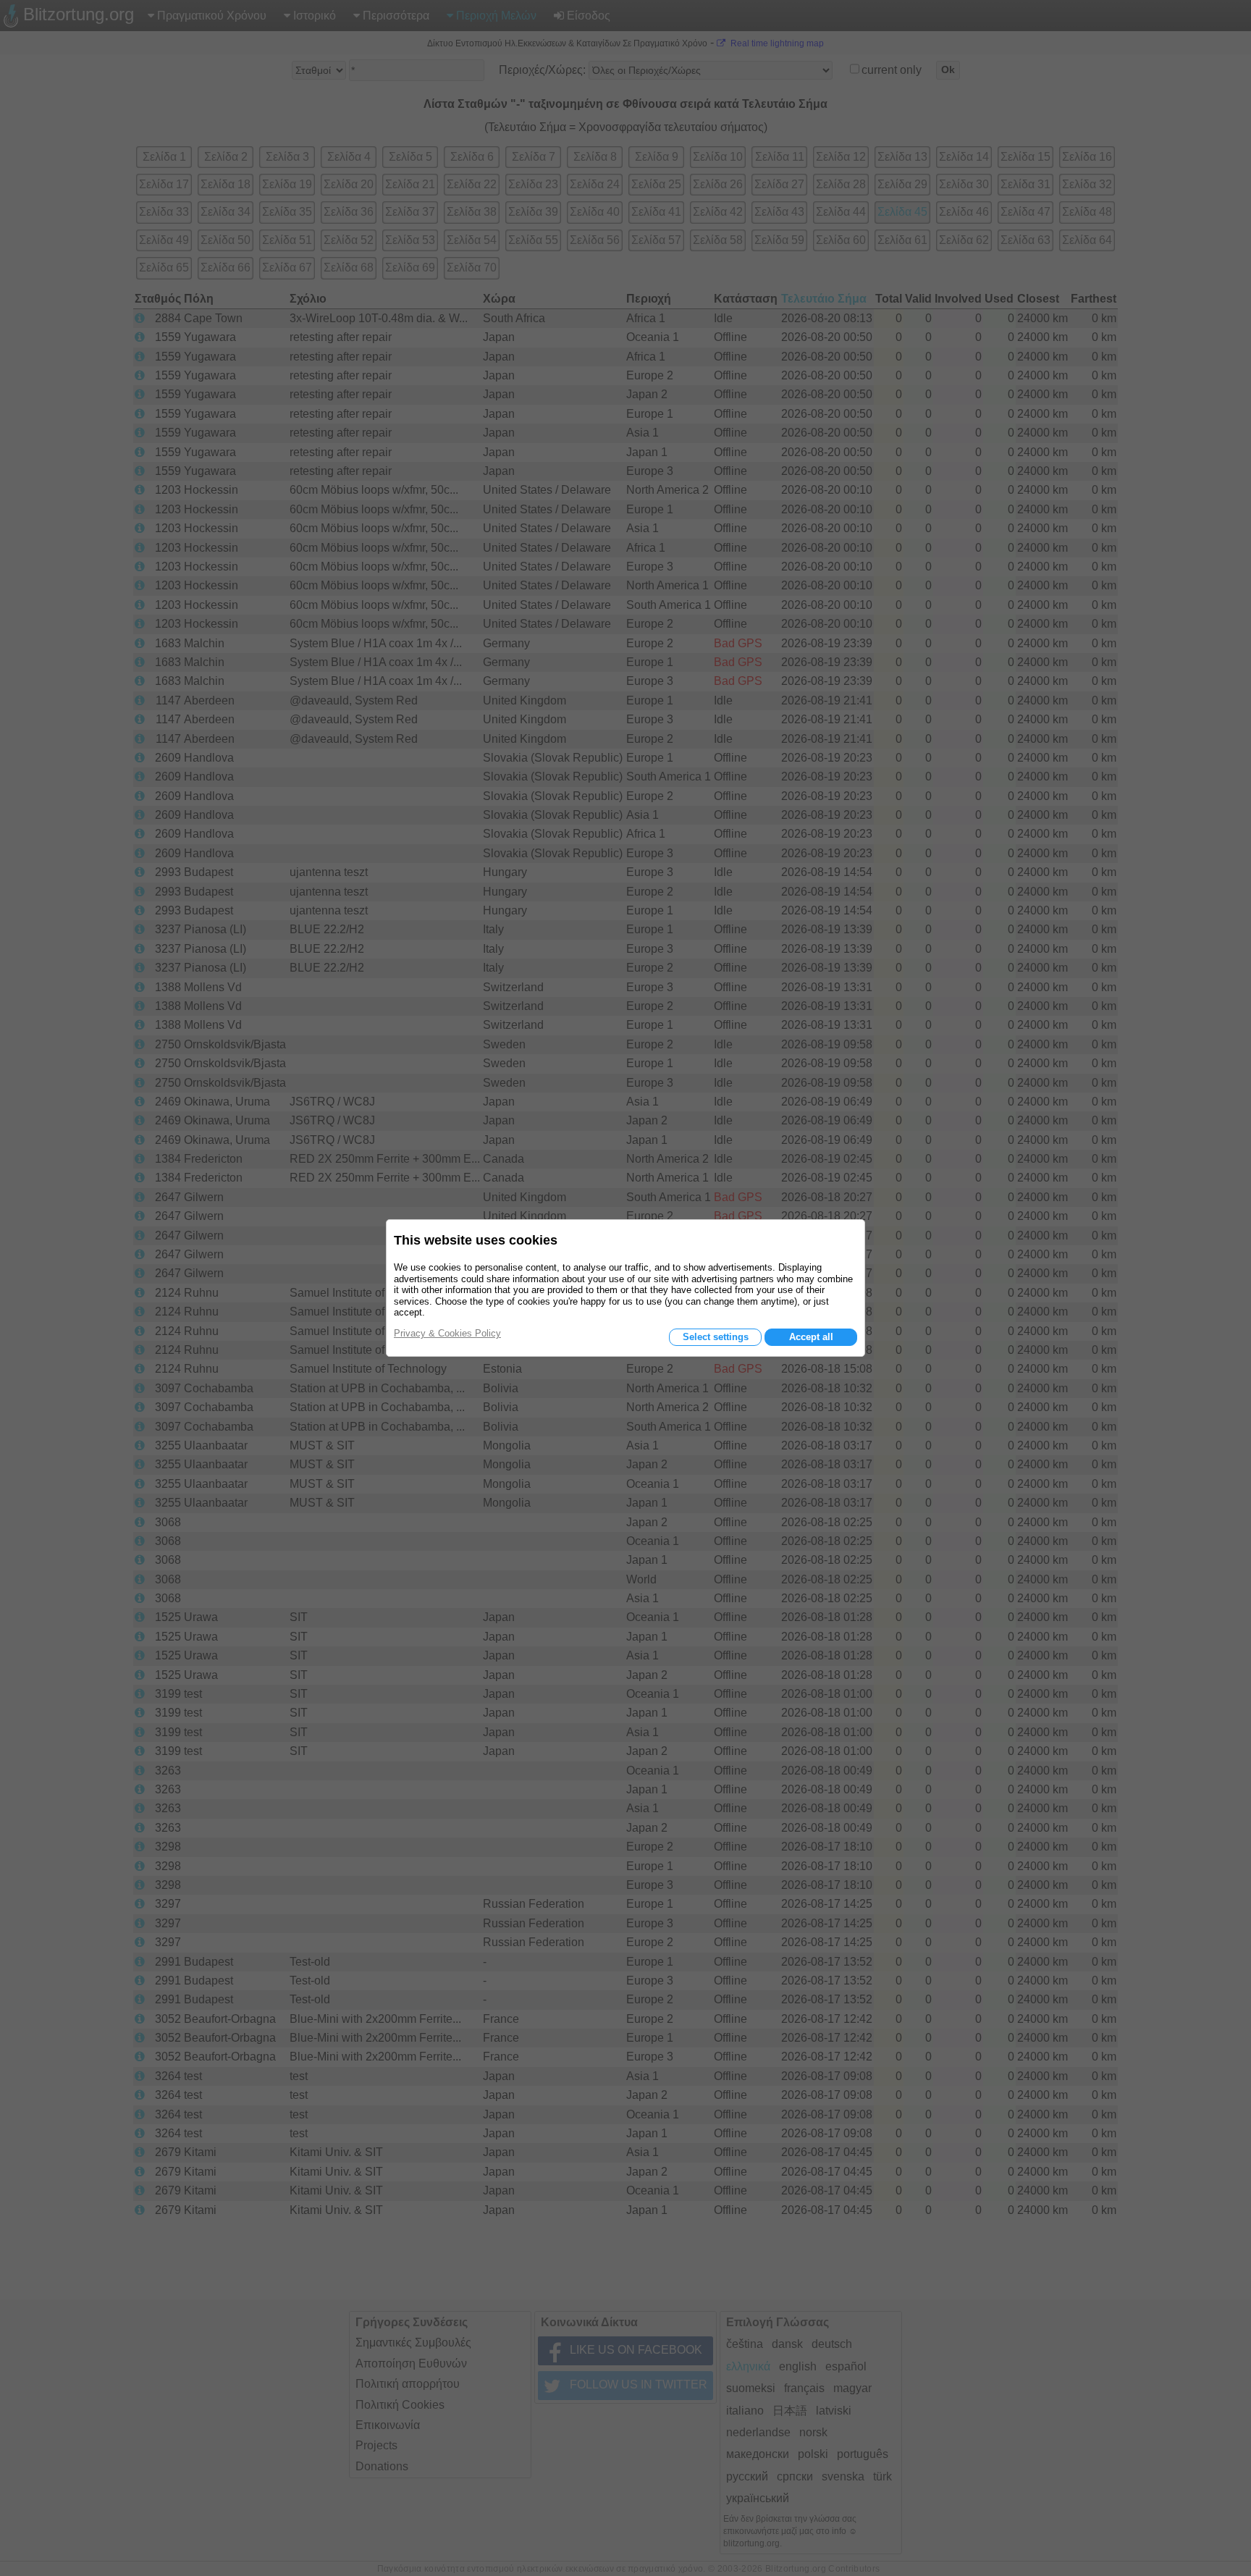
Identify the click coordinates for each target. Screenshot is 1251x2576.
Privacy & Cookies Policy (447, 1333)
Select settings (716, 1337)
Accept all (811, 1337)
